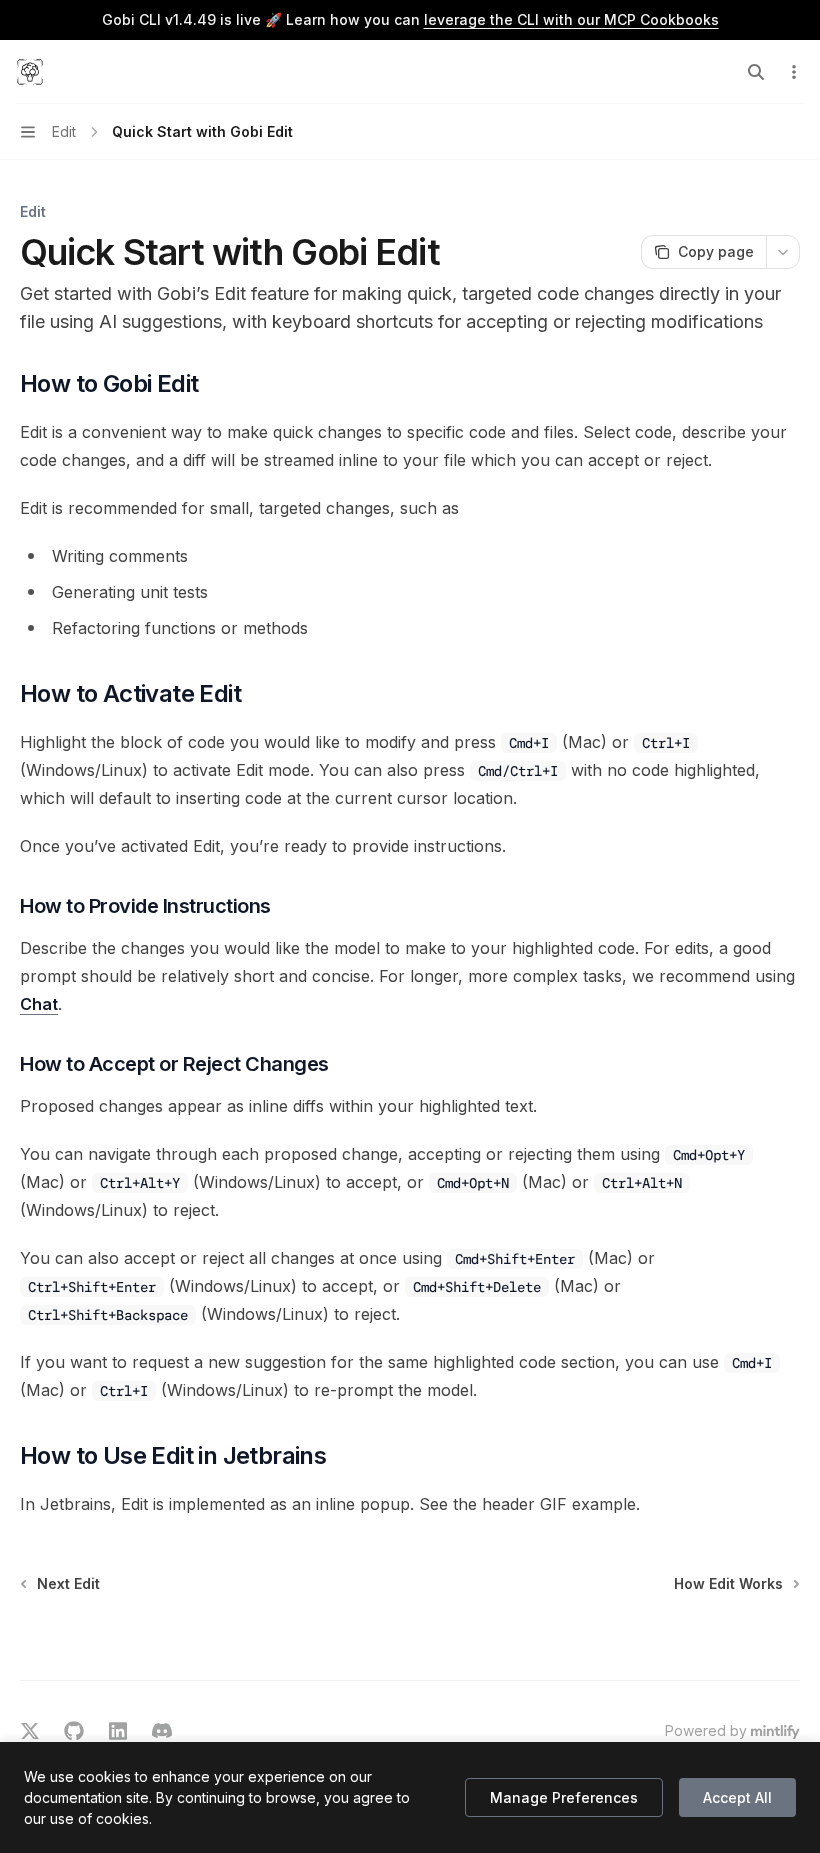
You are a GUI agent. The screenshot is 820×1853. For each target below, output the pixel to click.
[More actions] (794, 72)
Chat (39, 1004)
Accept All (737, 1797)
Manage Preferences (564, 1797)
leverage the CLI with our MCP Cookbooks (571, 19)
